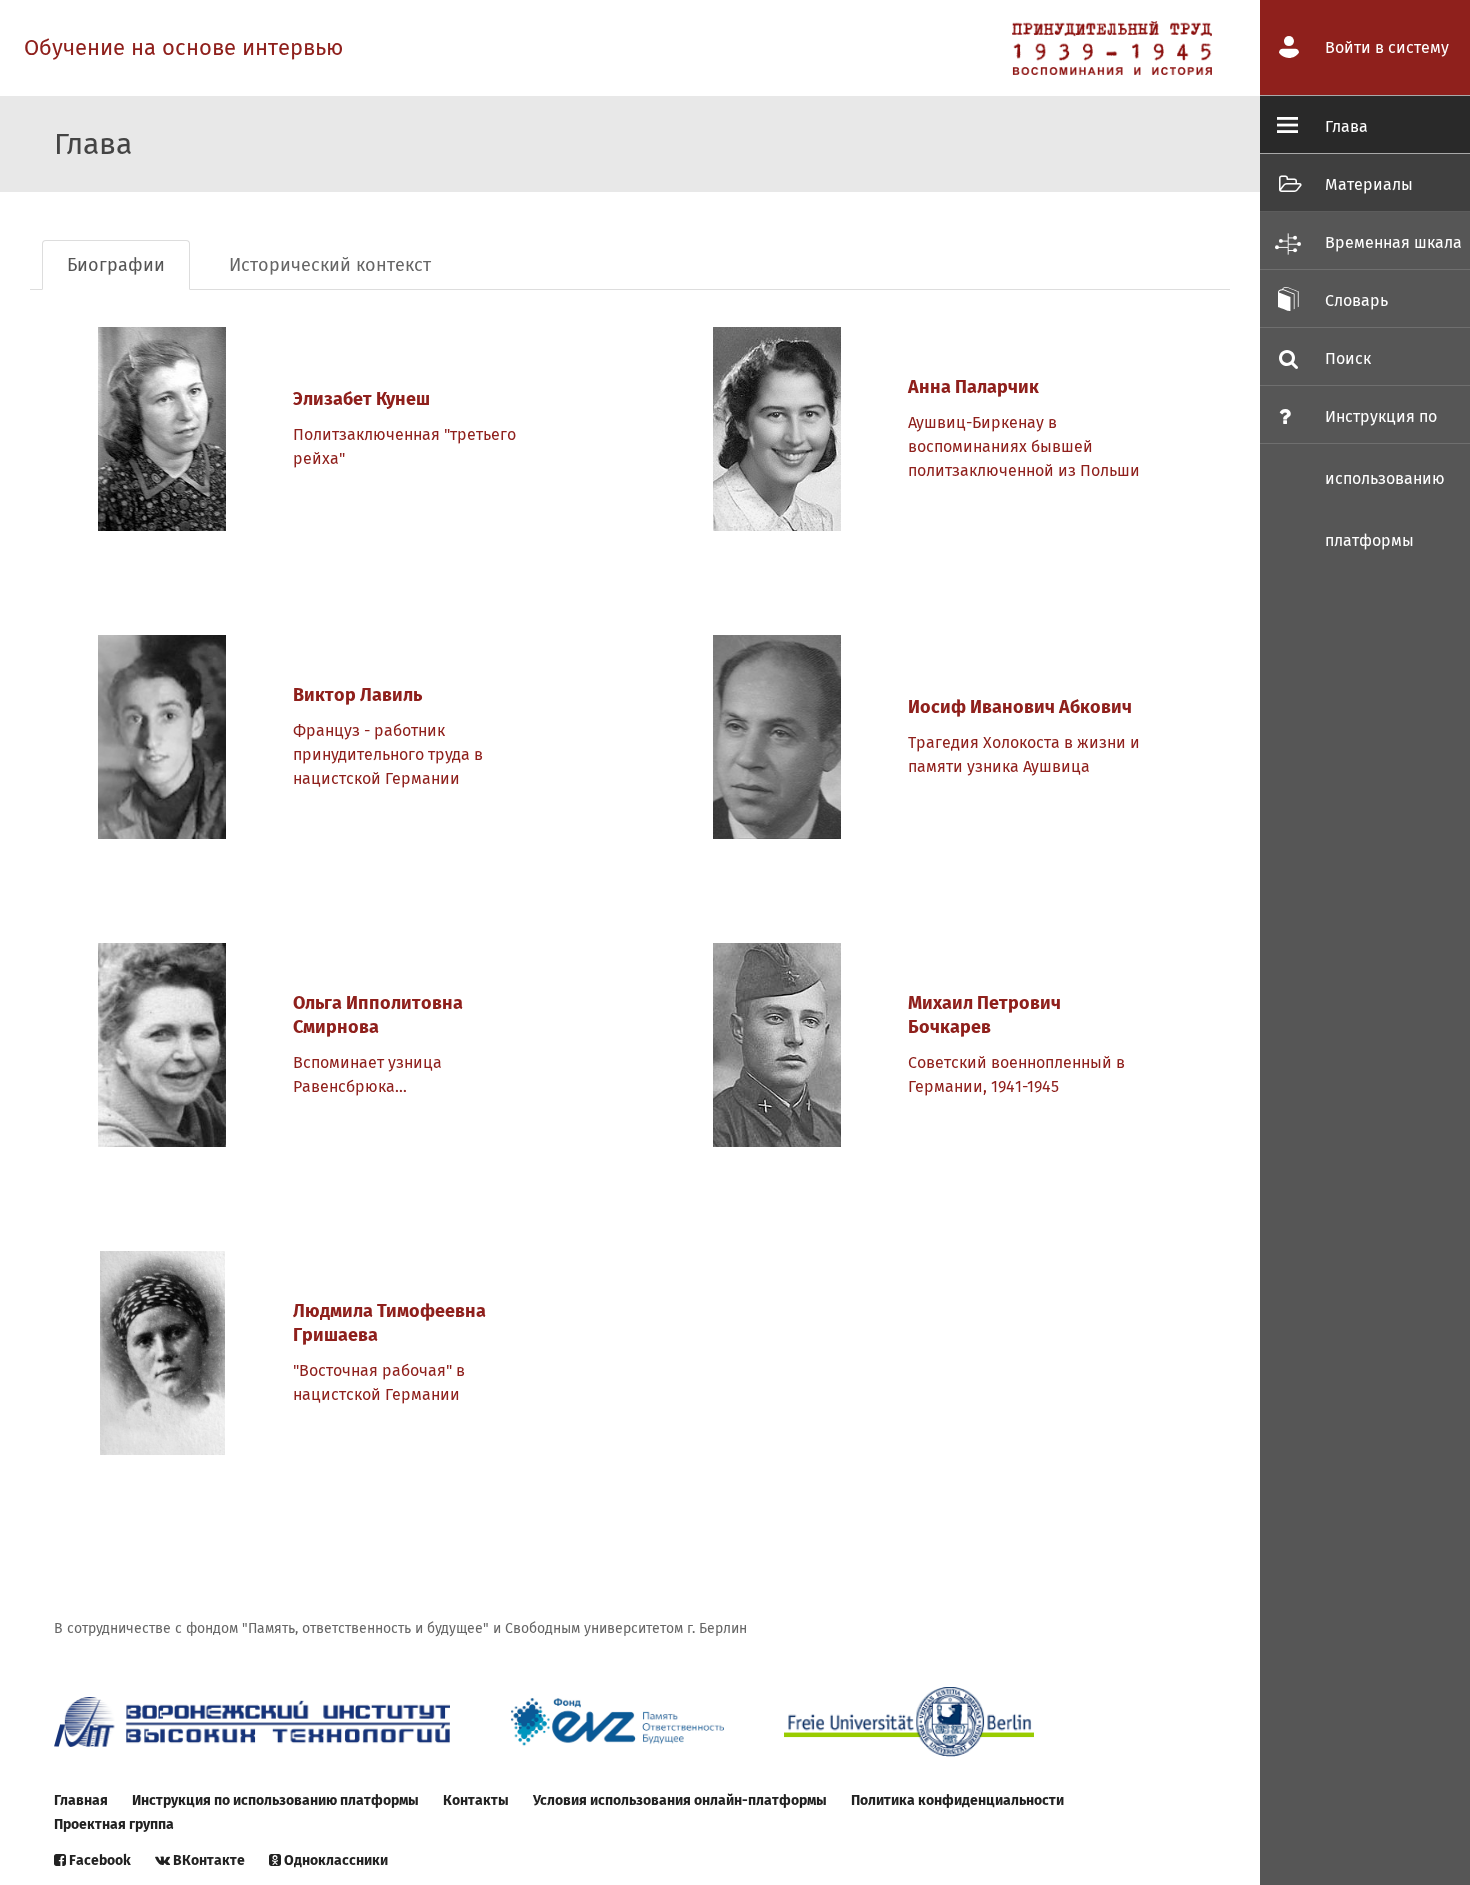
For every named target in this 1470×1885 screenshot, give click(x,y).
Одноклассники (334, 1860)
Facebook (98, 1860)
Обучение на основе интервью (183, 47)
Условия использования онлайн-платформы (680, 1800)
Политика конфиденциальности (957, 1800)
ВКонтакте (207, 1860)
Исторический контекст (330, 265)
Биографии (116, 265)
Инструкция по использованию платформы (275, 1800)
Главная (81, 1800)
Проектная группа (114, 1824)
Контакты (476, 1800)
